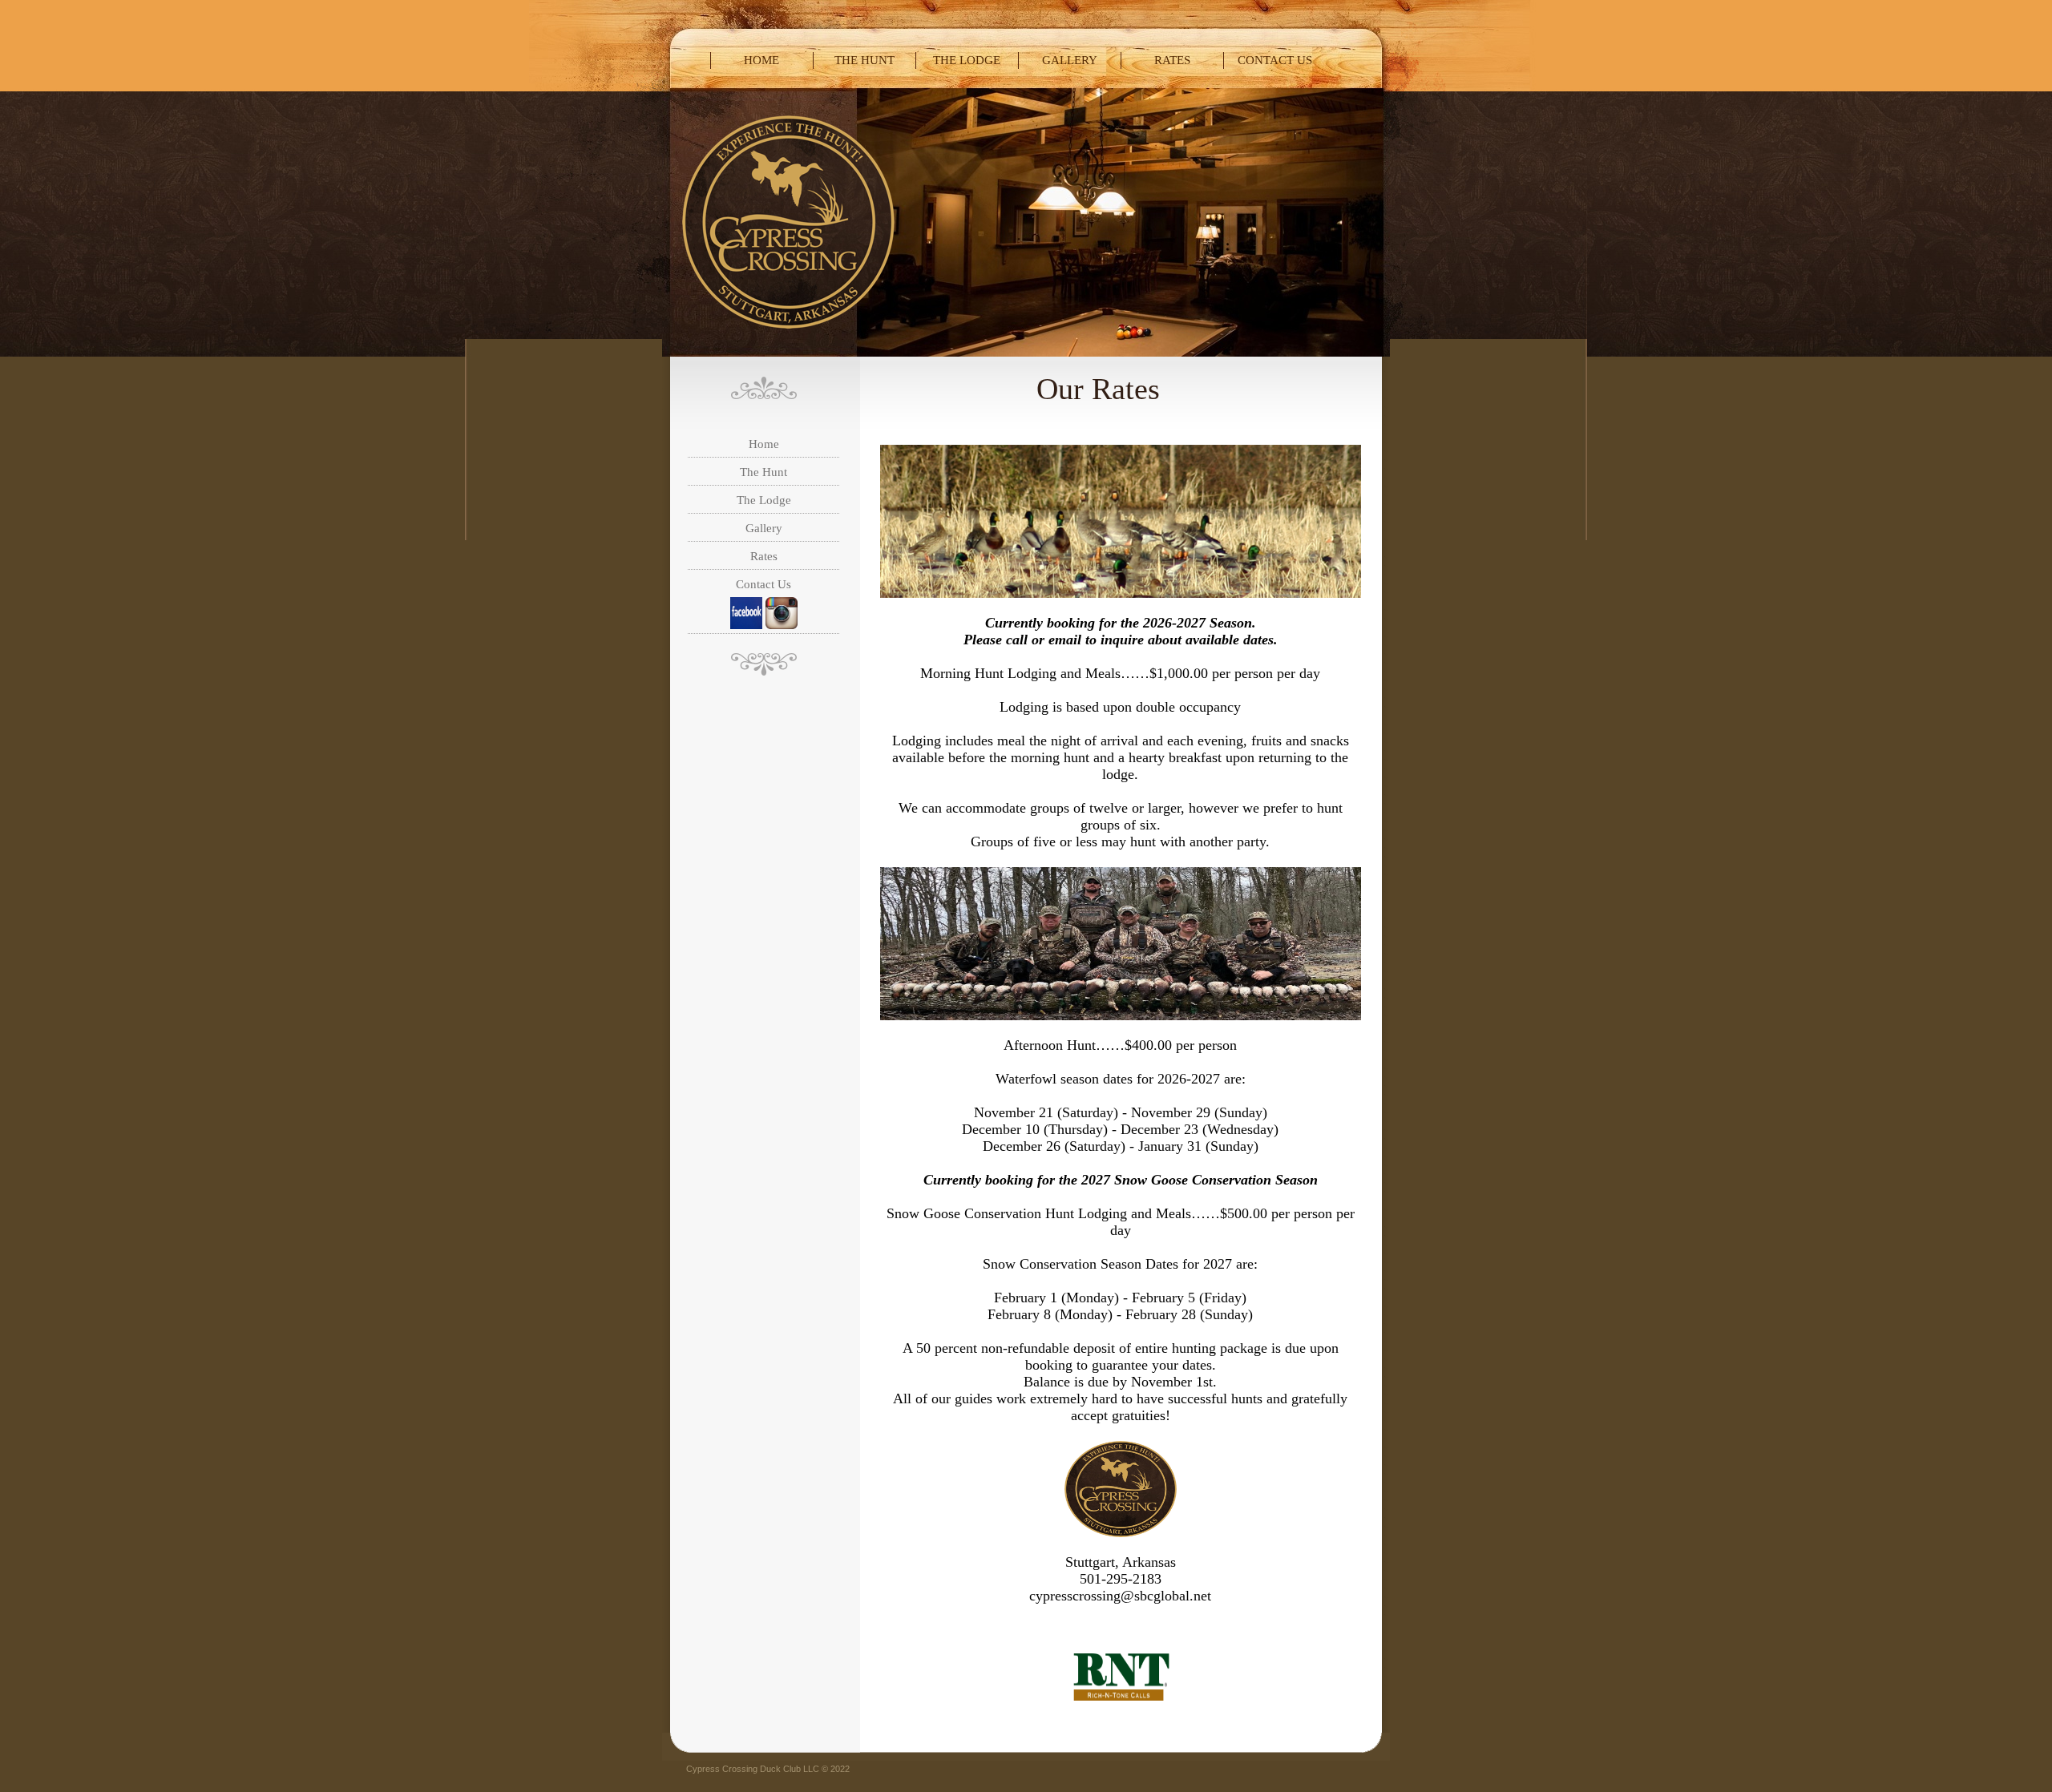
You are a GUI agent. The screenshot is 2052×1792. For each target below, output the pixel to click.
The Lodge (967, 60)
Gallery (1070, 60)
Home (761, 60)
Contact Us (1275, 60)
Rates (1172, 60)
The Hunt (864, 60)
